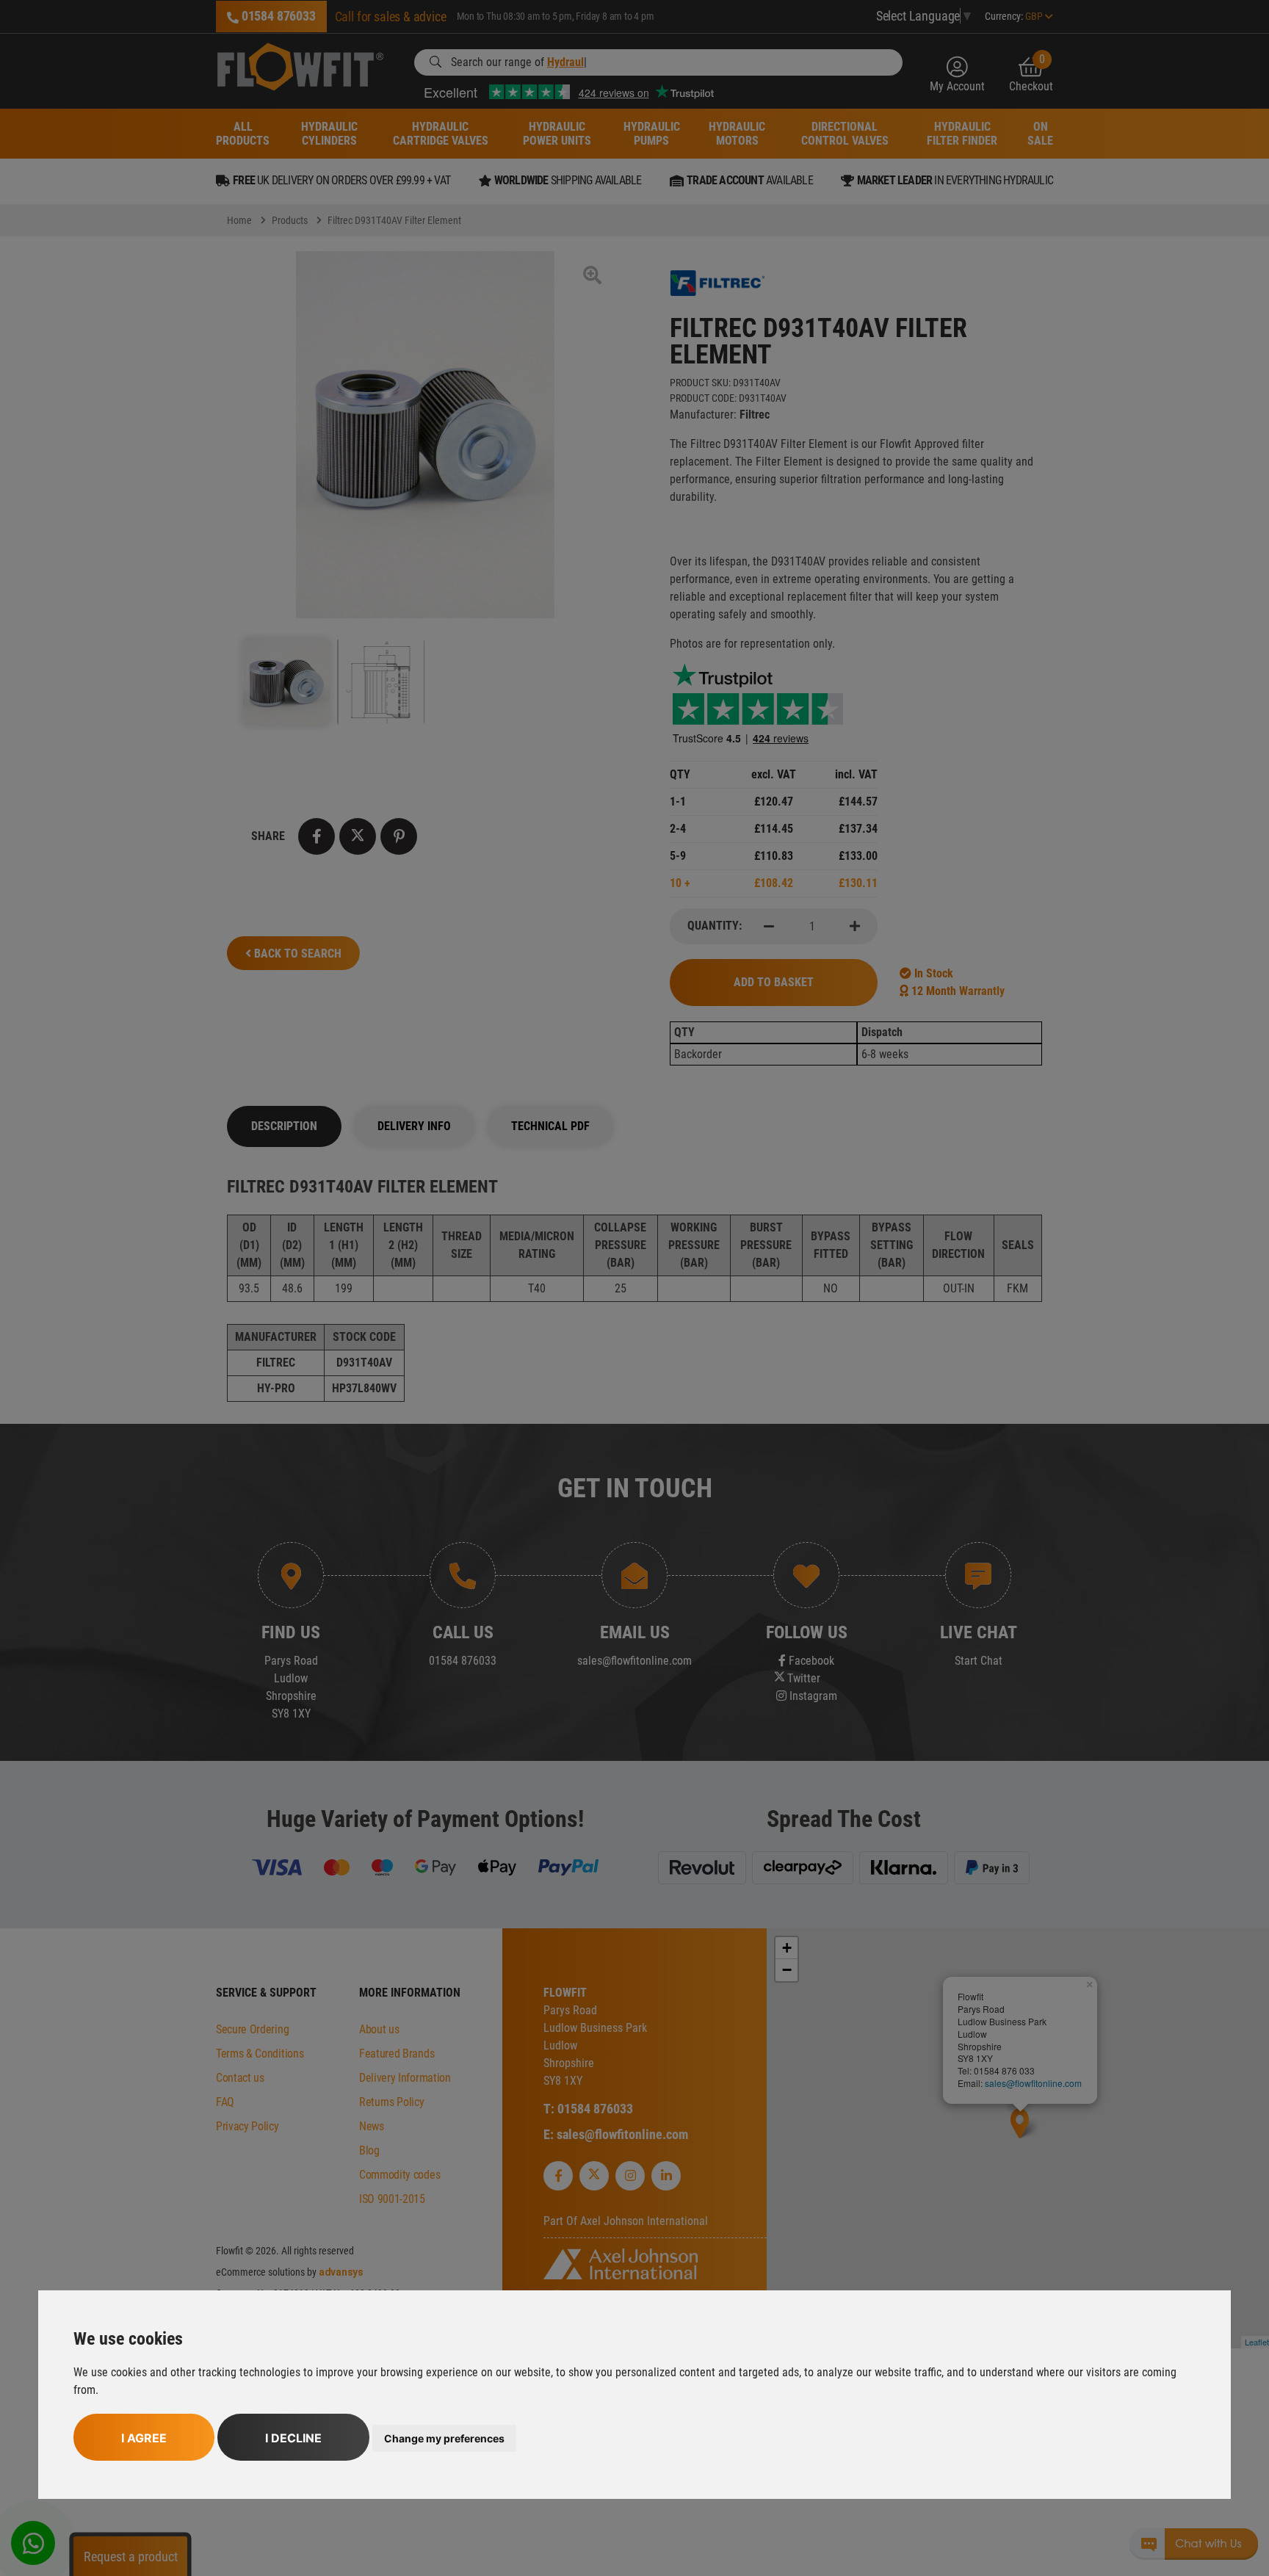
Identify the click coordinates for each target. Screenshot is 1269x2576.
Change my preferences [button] (444, 2438)
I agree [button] (144, 2438)
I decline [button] (293, 2438)
